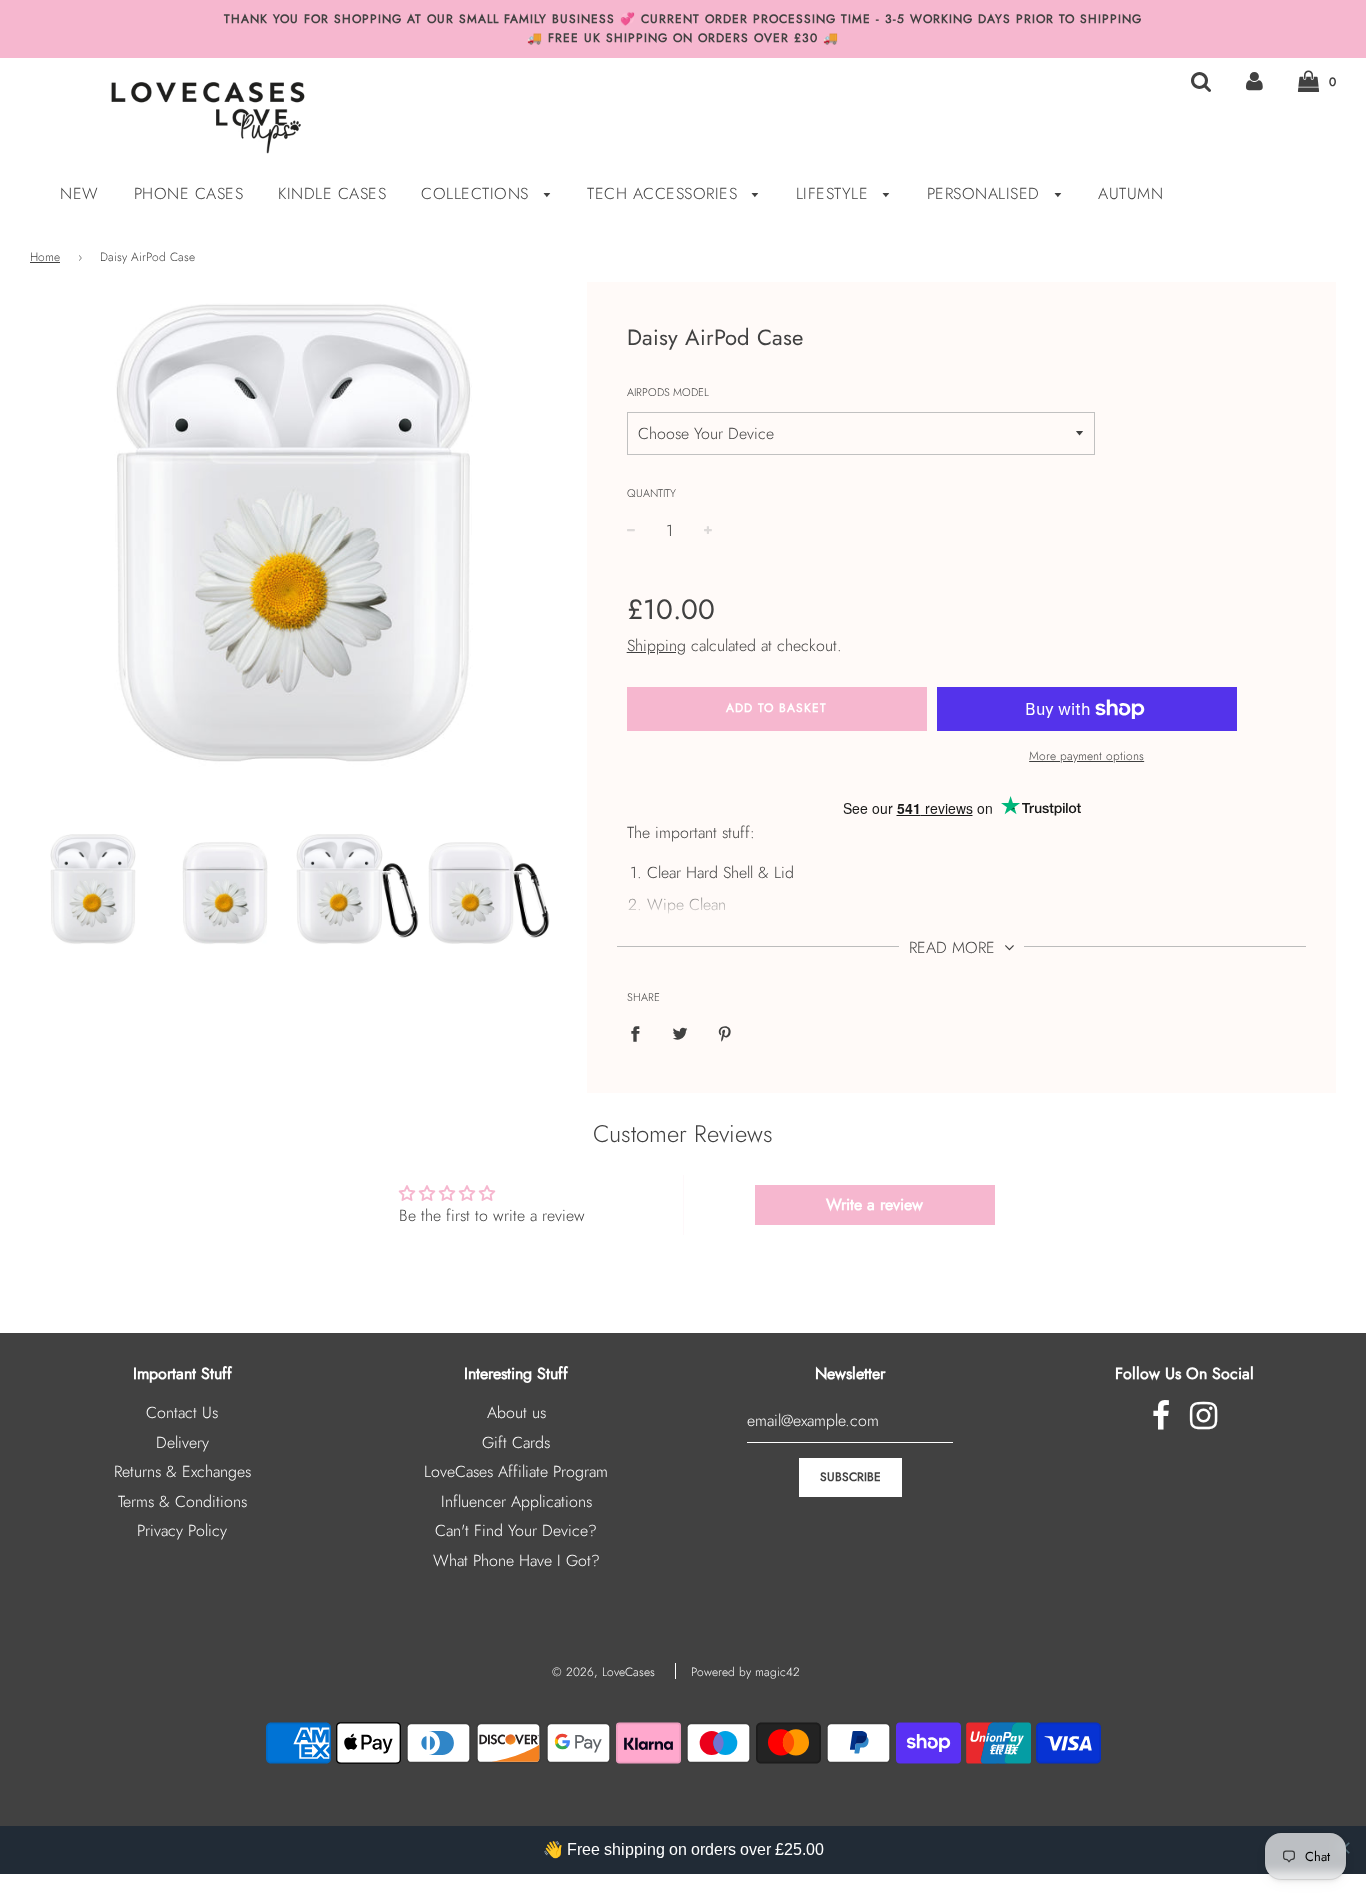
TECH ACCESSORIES (665, 193)
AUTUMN (1130, 193)
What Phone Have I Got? (516, 1560)
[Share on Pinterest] (725, 1032)
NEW (79, 193)
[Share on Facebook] (641, 1032)
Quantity (651, 493)
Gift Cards (516, 1442)
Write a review (874, 1204)
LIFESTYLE (835, 193)
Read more (954, 947)
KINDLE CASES (332, 193)
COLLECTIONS (477, 193)
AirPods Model (668, 392)
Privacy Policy (182, 1530)
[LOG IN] (1254, 80)
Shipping (656, 645)
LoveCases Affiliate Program (516, 1471)
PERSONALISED (986, 193)
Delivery (182, 1442)
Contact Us (182, 1412)
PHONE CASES (189, 193)
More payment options (1086, 756)
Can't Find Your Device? (516, 1530)
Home (45, 257)
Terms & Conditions (182, 1501)
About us (516, 1412)
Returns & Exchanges (182, 1471)
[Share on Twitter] (680, 1032)
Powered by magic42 (745, 1672)
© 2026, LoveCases (603, 1672)
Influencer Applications (516, 1501)
